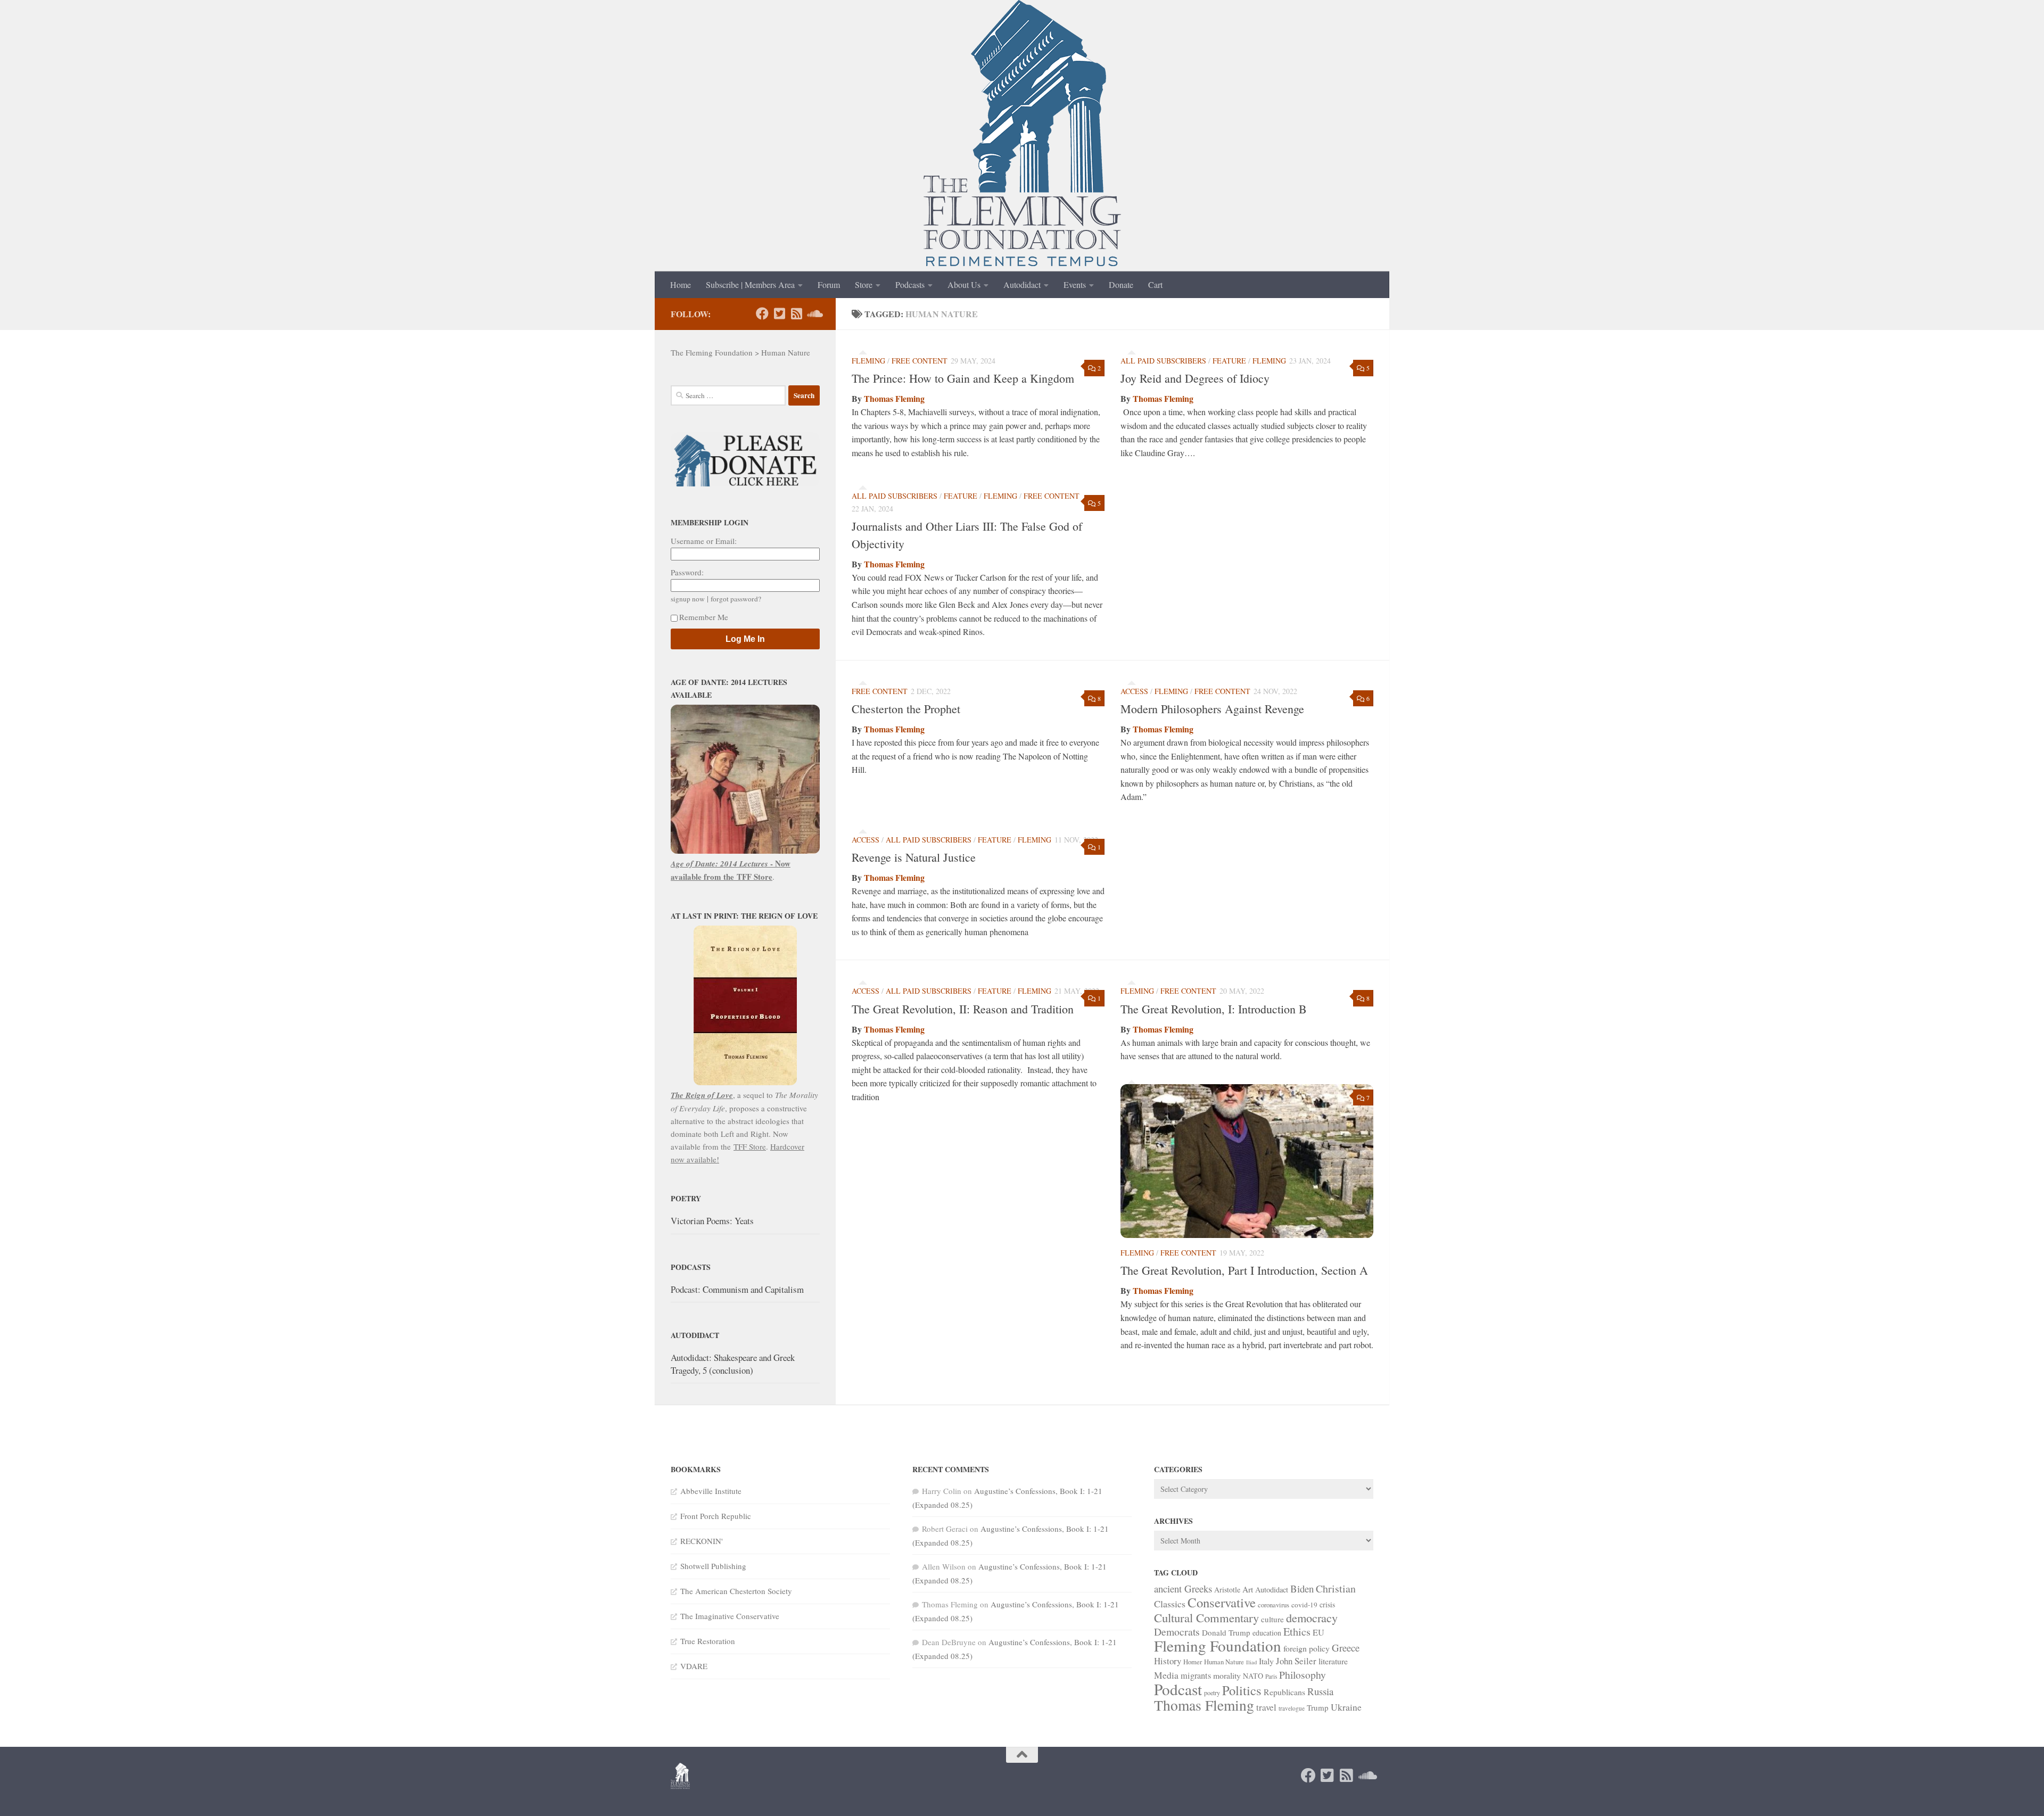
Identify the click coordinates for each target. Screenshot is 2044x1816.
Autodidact (1022, 284)
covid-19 (1304, 1605)
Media (1166, 1675)
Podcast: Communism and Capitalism (737, 1289)
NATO (1253, 1676)
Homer (1193, 1662)
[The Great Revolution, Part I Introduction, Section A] (1247, 1161)
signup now (688, 599)
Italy (1266, 1661)
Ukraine (1346, 1707)
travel (1266, 1707)
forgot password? (736, 599)
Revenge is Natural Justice (914, 857)
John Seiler (1296, 1661)
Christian (1336, 1588)
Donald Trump (1226, 1632)
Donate (1121, 284)
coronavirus (1274, 1605)
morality (1227, 1675)
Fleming (868, 361)
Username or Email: (704, 541)
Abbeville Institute (711, 1491)
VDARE (694, 1666)
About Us (964, 284)
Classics (1170, 1604)
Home (681, 284)
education (1267, 1633)
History (1168, 1661)
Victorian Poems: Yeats (712, 1221)
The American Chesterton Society (736, 1591)
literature (1333, 1661)
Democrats (1177, 1632)
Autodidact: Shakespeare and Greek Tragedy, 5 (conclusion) (733, 1364)
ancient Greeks (1183, 1588)
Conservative (1222, 1602)
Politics (1242, 1690)
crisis (1327, 1604)
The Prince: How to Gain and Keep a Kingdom (963, 378)
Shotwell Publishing (713, 1566)
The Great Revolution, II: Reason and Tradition (963, 1009)
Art (1248, 1589)
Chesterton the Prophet (906, 709)
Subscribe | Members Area (750, 284)
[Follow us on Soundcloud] (813, 313)
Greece (1346, 1648)
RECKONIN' (702, 1541)
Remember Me (704, 617)
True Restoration (708, 1641)
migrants (1196, 1675)
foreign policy (1307, 1648)
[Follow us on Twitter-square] (779, 313)
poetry (1212, 1693)
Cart (1155, 284)
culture (1272, 1619)
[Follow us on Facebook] (762, 313)
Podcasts (910, 284)
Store (864, 284)
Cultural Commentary (1206, 1617)
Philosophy (1303, 1675)
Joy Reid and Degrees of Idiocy (1195, 378)
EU (1318, 1632)
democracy (1312, 1617)
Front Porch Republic (716, 1516)
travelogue (1292, 1708)
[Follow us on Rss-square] (796, 313)
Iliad (1251, 1662)
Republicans (1284, 1692)
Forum (829, 284)
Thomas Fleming (894, 398)
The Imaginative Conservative (730, 1616)
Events (1075, 284)
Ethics (1297, 1632)
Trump (1318, 1707)
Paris (1271, 1676)
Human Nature (1224, 1662)
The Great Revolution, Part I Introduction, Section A (1244, 1270)
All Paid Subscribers (1163, 361)
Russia (1320, 1691)
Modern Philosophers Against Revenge (1212, 709)
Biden (1302, 1588)
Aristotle (1227, 1590)
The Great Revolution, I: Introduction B (1214, 1009)
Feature (1229, 361)
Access (1134, 691)
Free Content (920, 361)
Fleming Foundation (1218, 1645)
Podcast (1178, 1689)
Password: (687, 572)
